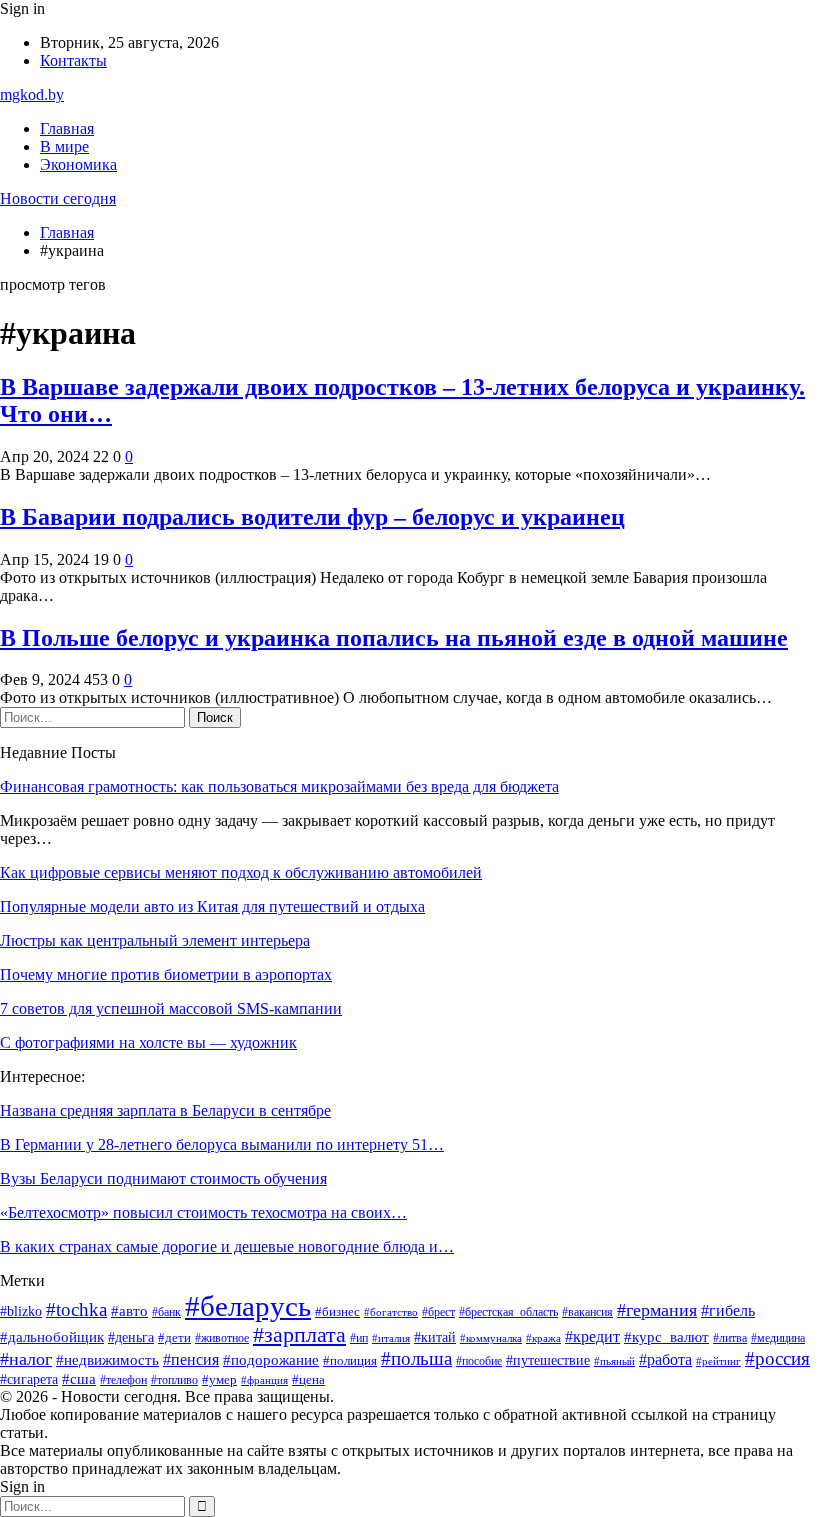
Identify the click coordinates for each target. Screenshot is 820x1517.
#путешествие (548, 1360)
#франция (264, 1380)
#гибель (728, 1310)
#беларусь (248, 1306)
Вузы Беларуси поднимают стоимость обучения (163, 1178)
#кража (543, 1338)
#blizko (21, 1311)
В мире (64, 146)
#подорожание (271, 1360)
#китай (435, 1337)
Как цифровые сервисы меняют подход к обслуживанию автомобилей (241, 872)
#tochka (76, 1309)
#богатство (391, 1312)
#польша (416, 1358)
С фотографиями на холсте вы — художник (148, 1042)
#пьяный (614, 1361)
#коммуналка (491, 1338)
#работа (665, 1359)
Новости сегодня (58, 198)
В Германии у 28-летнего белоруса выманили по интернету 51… (222, 1144)
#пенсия (191, 1359)
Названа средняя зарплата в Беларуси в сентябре (165, 1110)
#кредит (592, 1336)
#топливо (174, 1380)
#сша (79, 1379)
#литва (730, 1338)
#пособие (479, 1361)
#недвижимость (107, 1360)
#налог (26, 1359)
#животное (222, 1338)
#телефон (123, 1380)
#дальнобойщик (52, 1337)
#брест (438, 1312)
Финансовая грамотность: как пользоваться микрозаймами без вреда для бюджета (279, 786)
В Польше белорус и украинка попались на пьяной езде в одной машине (394, 638)
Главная (67, 128)
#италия (391, 1338)
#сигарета (29, 1379)
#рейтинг (718, 1361)
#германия (657, 1310)
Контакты (73, 60)
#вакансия (587, 1312)
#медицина (778, 1338)
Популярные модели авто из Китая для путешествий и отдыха (212, 906)
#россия (777, 1358)
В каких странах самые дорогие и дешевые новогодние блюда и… (227, 1246)
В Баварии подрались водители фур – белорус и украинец (312, 517)
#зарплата (299, 1335)
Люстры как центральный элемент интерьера (155, 940)
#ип (359, 1338)
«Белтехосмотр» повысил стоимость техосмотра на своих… (203, 1212)
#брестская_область (508, 1312)
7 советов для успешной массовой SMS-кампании (171, 1008)
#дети (174, 1338)
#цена (308, 1379)
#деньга (131, 1337)
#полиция (350, 1361)
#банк (166, 1312)
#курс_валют (666, 1336)
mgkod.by (32, 94)
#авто (129, 1310)
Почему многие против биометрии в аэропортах (166, 974)
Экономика (78, 164)
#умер (219, 1380)
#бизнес (337, 1311)
